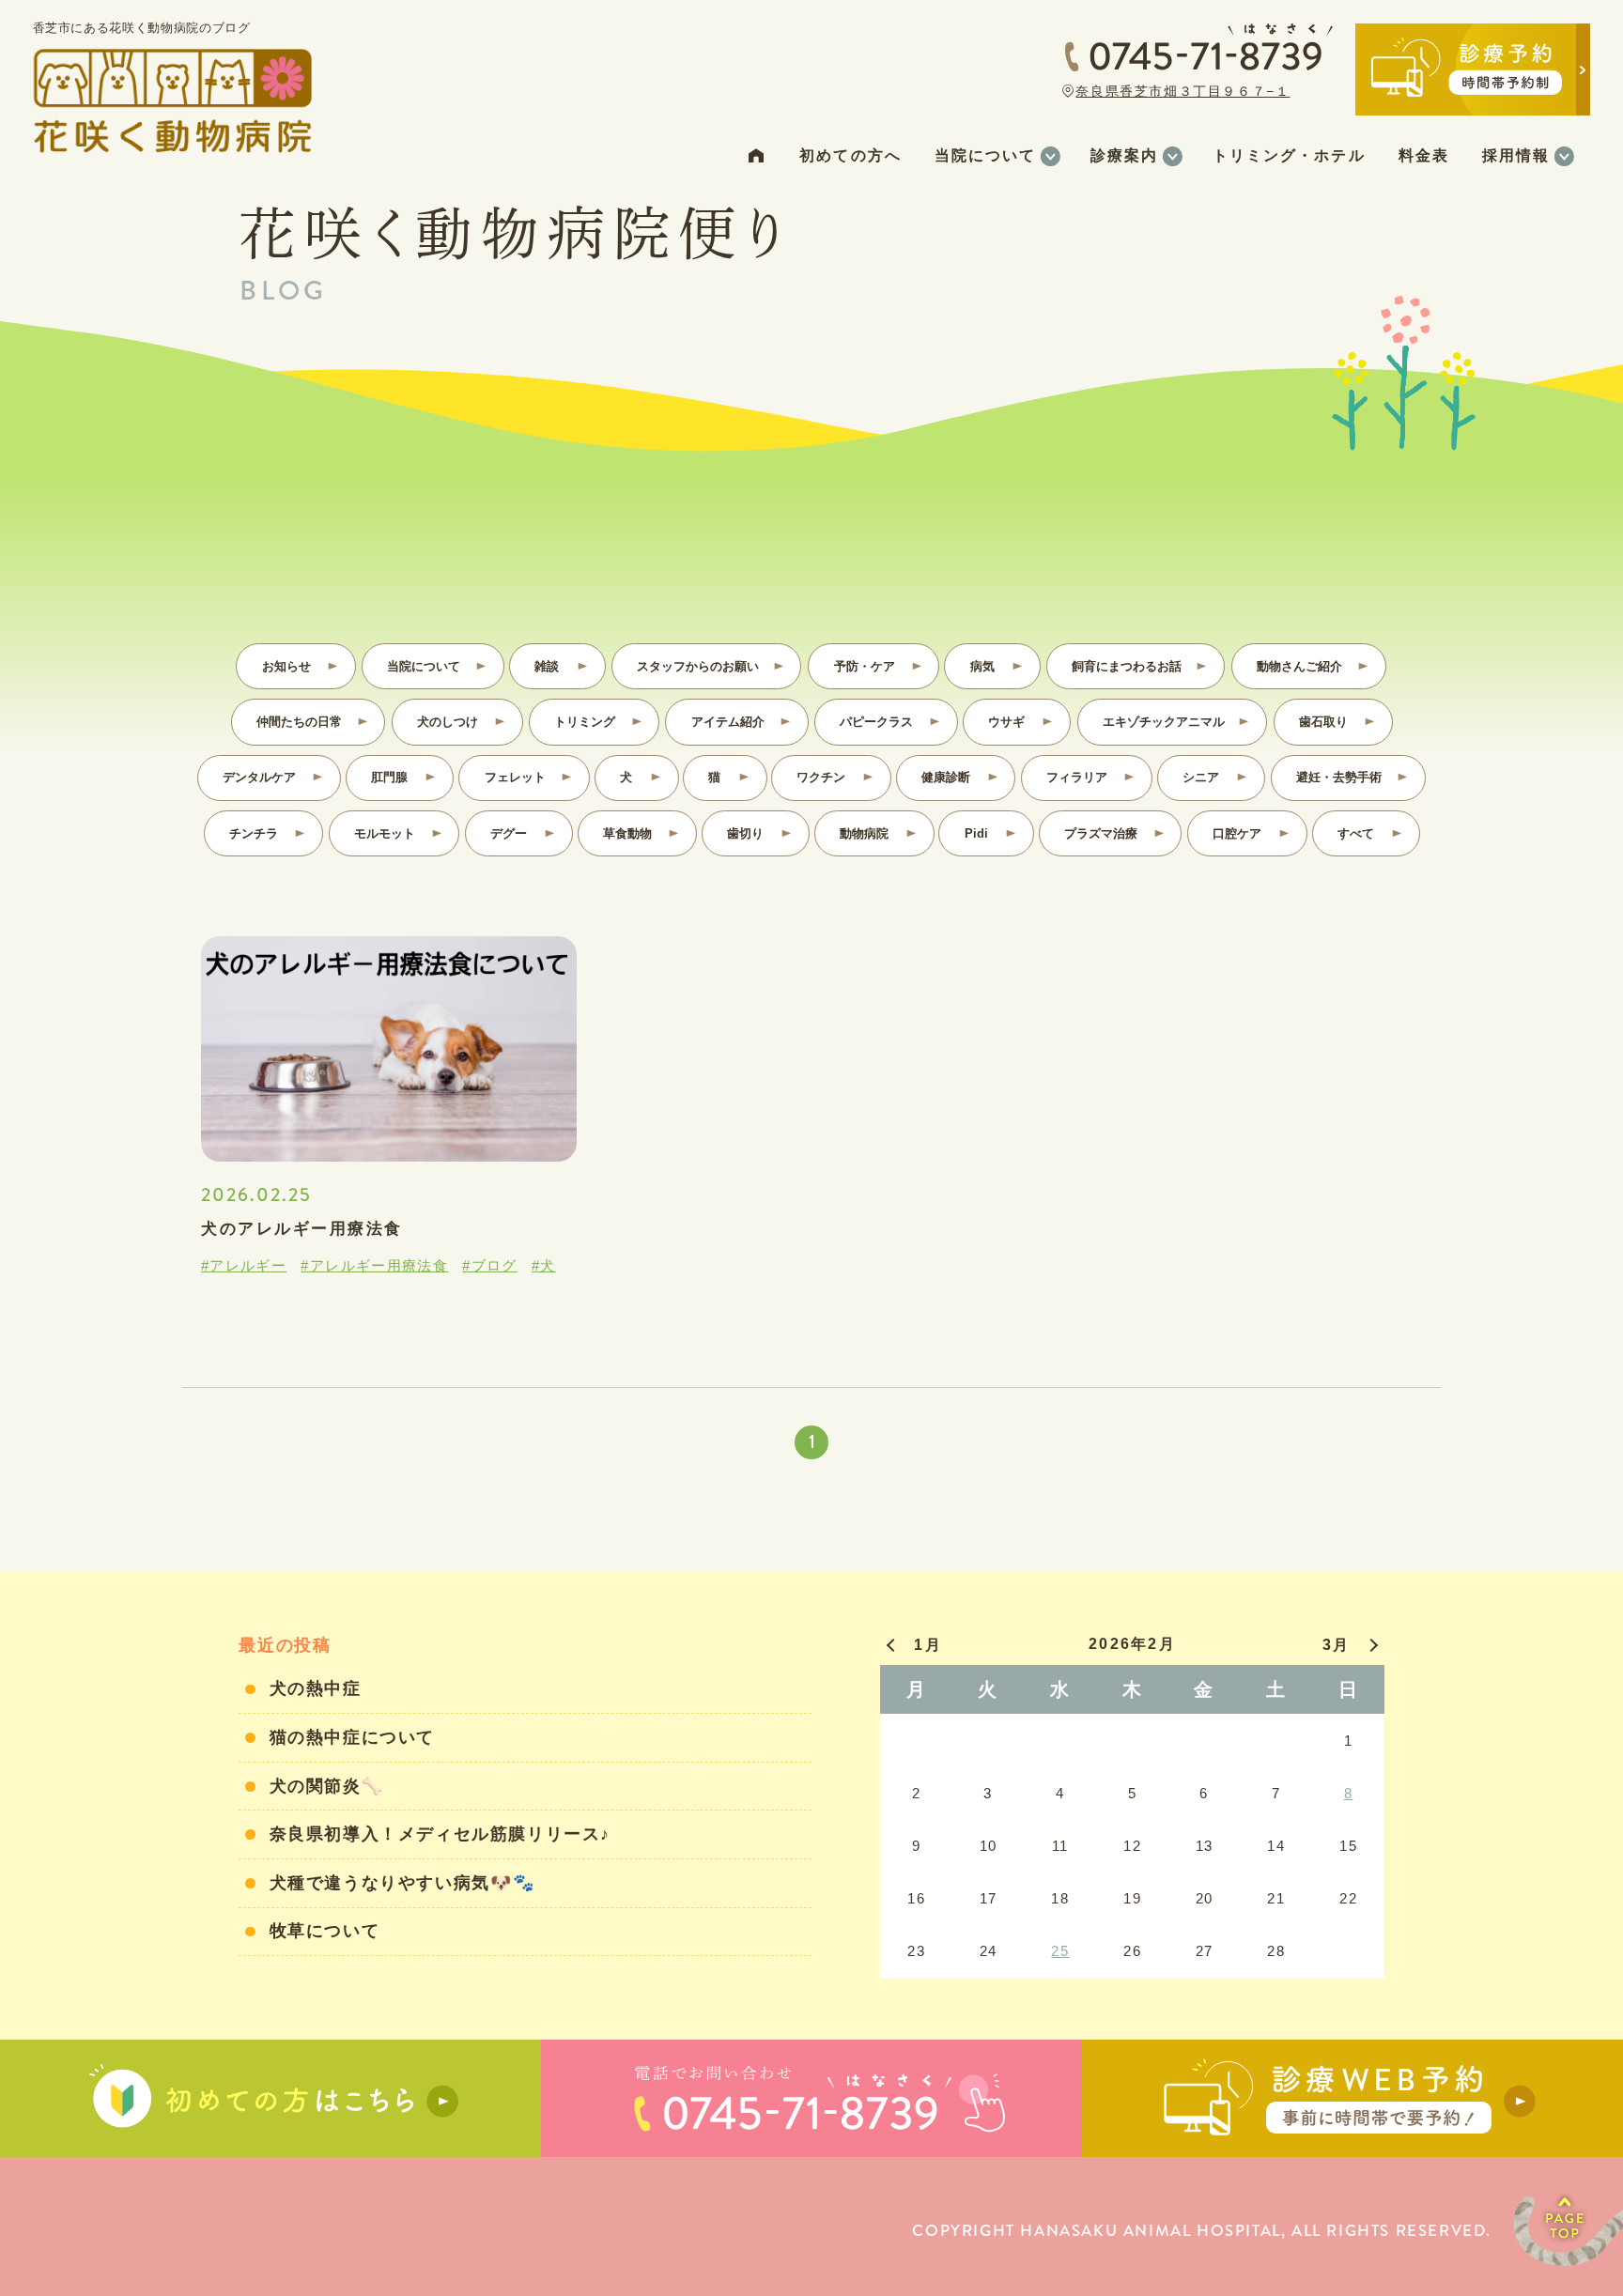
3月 (1336, 1645)
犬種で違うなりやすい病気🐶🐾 (403, 1883)
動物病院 (864, 833)
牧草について (325, 1931)
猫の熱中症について (352, 1737)
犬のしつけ (448, 722)
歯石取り (1323, 722)
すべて (1356, 833)
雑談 (547, 666)
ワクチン (821, 777)
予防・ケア (865, 666)
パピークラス (876, 722)
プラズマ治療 (1101, 833)
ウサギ (1006, 722)
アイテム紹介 (728, 722)
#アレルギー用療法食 (374, 1265)
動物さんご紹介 (1299, 666)
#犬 (544, 1265)
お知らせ (286, 666)
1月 (927, 1645)
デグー (509, 833)
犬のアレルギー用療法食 (302, 1229)
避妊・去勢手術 (1339, 777)
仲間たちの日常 (299, 722)
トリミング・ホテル (1289, 155)
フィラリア (1077, 777)
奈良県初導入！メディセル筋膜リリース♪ (440, 1834)
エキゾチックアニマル (1164, 722)
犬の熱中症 (316, 1688)
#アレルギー (244, 1265)
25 (1060, 1951)
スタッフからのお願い (698, 666)
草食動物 (627, 833)
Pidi (976, 833)
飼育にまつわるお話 (1127, 666)
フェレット (515, 777)
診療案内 (1124, 155)
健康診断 (946, 777)
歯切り (745, 833)
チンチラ (254, 833)
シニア (1201, 777)
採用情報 (1516, 155)
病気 (982, 666)
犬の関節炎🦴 (327, 1786)
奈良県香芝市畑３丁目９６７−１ (1182, 91)
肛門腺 (389, 777)
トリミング (585, 722)
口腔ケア (1237, 833)
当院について (985, 155)
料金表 (1424, 155)
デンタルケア (259, 777)
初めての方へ (850, 155)
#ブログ (489, 1265)
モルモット (385, 833)
